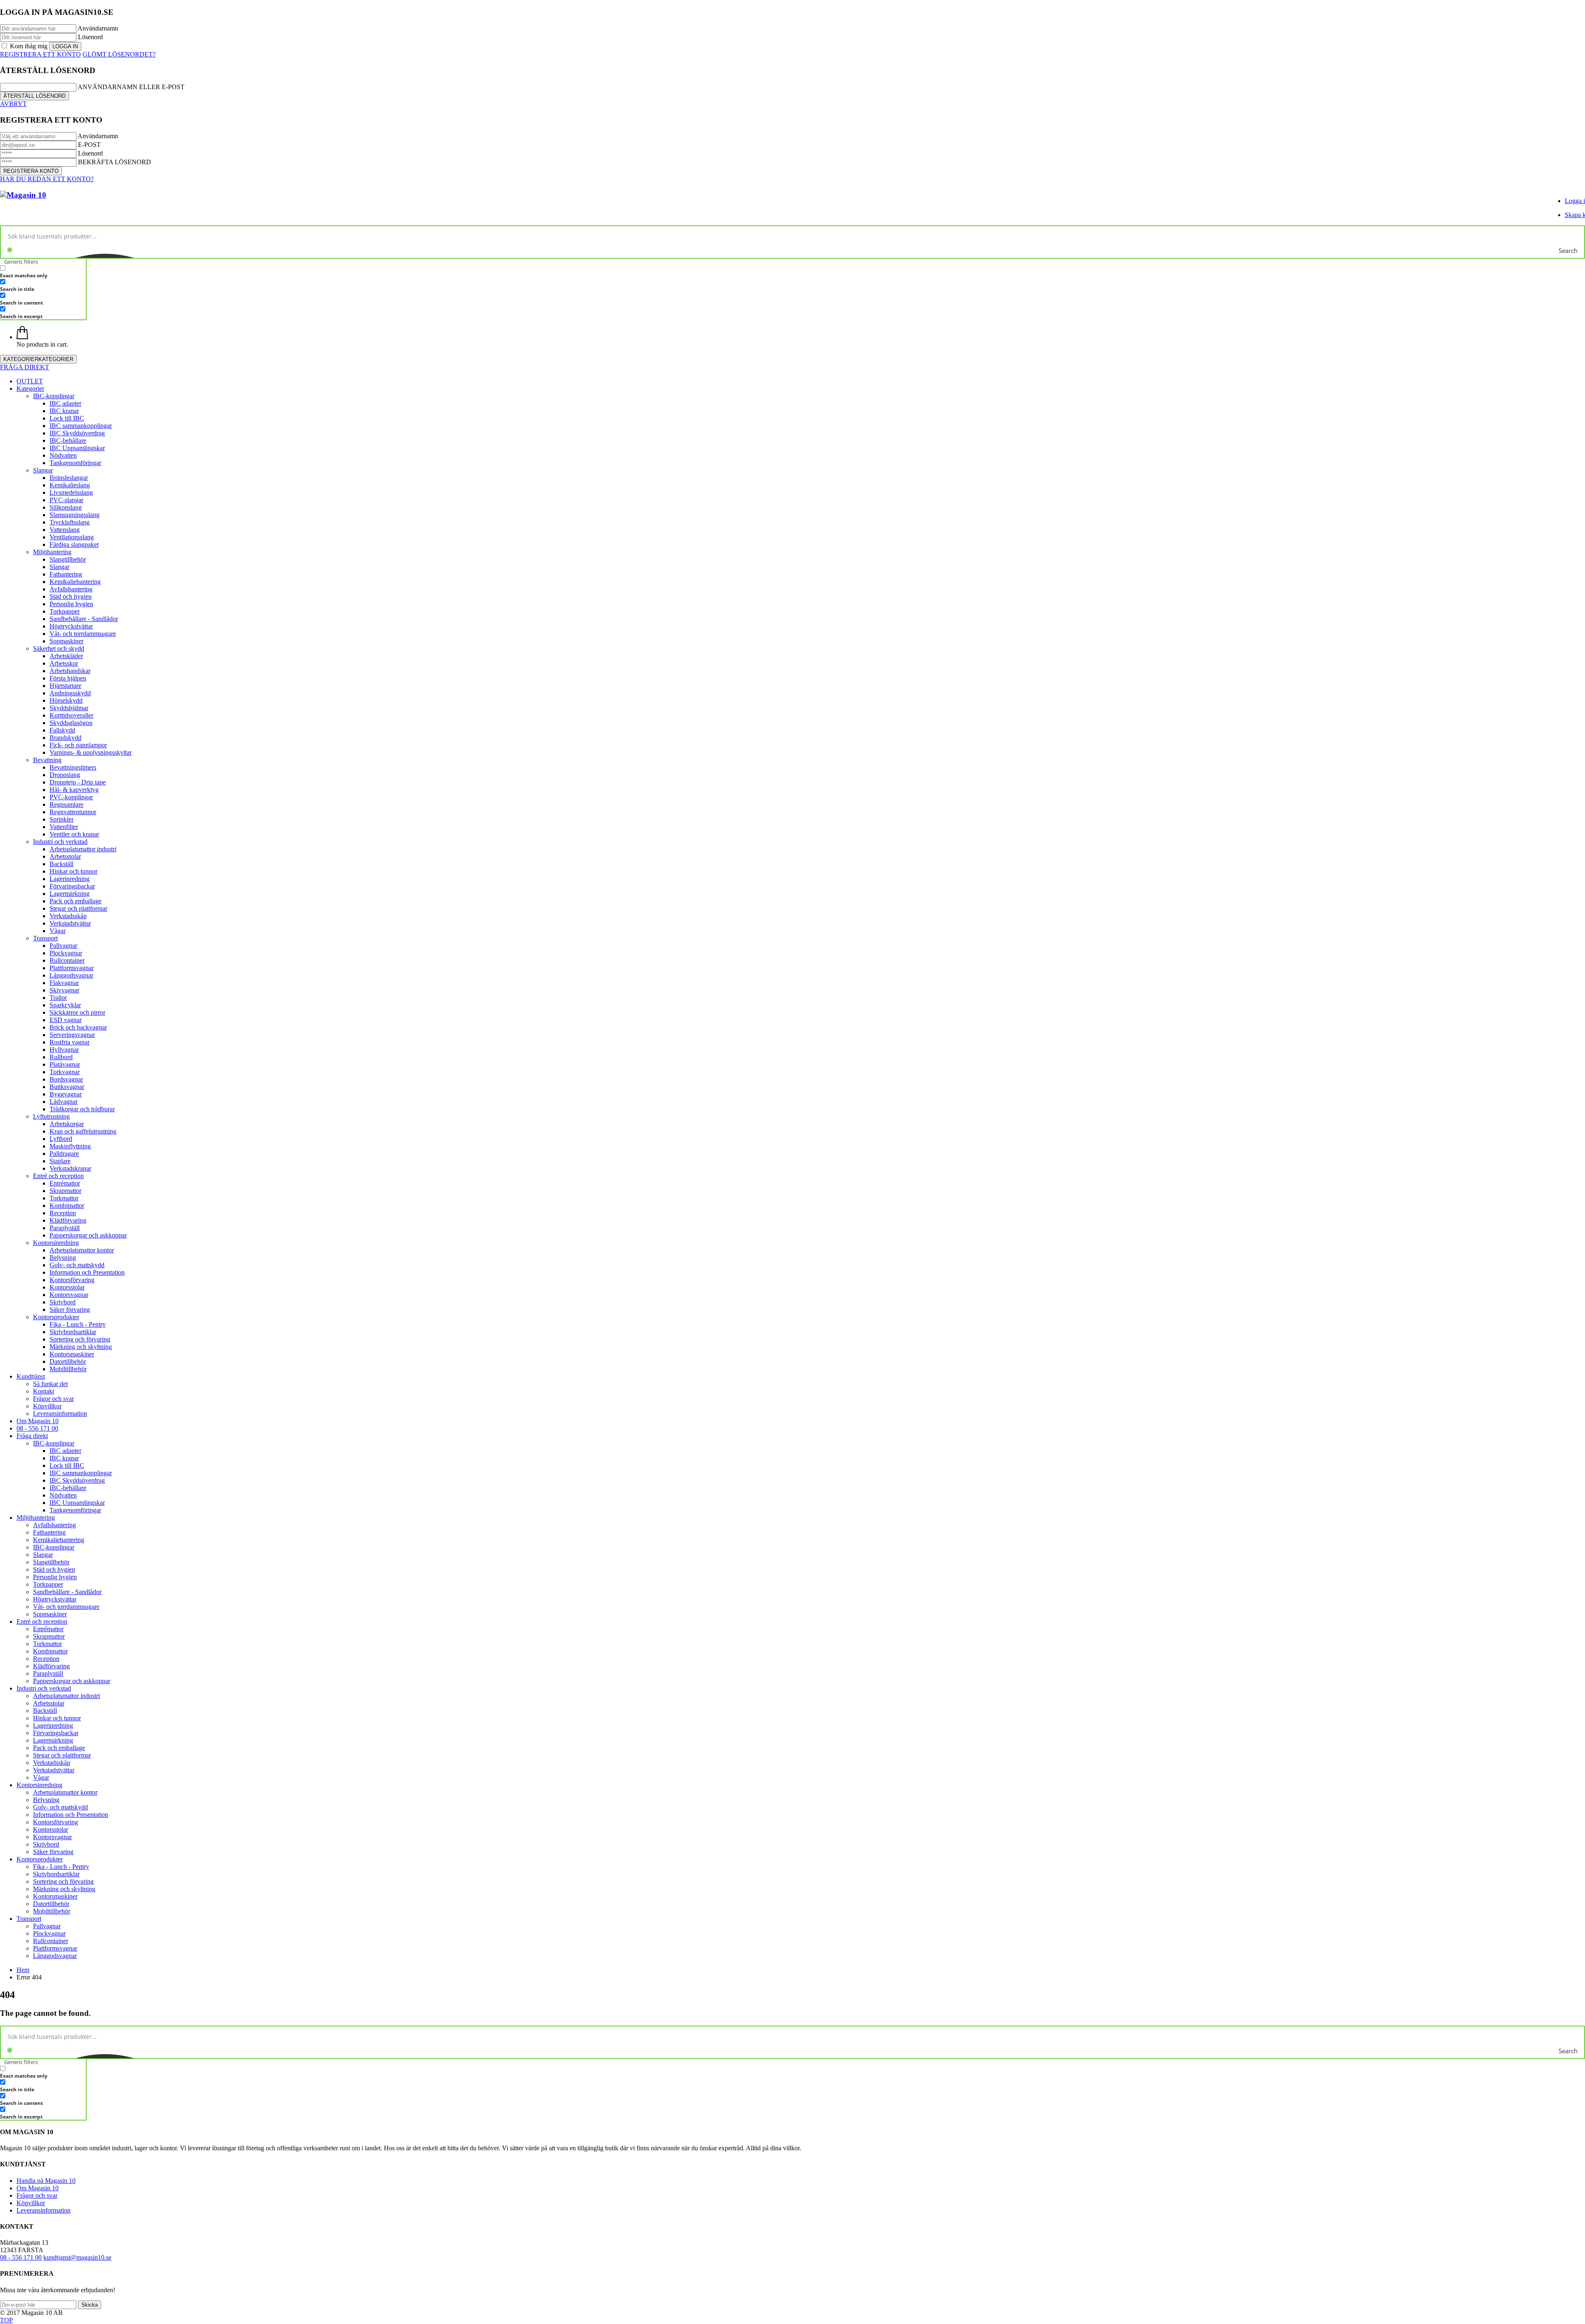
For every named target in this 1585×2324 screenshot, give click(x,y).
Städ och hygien (71, 596)
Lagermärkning (70, 894)
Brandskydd (65, 738)
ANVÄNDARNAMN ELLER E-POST (131, 87)
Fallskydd (62, 730)
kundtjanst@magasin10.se (77, 2257)
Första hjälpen (68, 678)
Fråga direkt (32, 1436)
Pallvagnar (63, 946)
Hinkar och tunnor (73, 871)
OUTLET (30, 381)
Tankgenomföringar (75, 463)
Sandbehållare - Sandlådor (84, 619)
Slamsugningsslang (75, 515)
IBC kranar (64, 411)
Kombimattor (67, 1206)
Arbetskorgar (67, 1124)
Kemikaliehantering (75, 582)
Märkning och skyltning (81, 1347)
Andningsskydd (70, 693)
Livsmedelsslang (71, 492)
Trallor (58, 998)
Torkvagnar (65, 1072)
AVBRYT (13, 104)
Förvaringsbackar (72, 886)
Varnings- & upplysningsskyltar (91, 752)
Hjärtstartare (65, 686)
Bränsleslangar (69, 478)
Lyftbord (61, 1139)
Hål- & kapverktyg (74, 790)
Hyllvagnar (64, 1050)
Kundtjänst (31, 1376)
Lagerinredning (70, 879)
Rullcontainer (67, 960)
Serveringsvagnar (72, 1035)
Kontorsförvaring (72, 1280)
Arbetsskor (64, 663)
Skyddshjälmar (69, 708)
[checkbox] (41, 272)
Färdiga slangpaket (74, 544)
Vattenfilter (64, 827)
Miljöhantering (52, 552)
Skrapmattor (65, 1191)
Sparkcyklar (65, 1005)
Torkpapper (65, 611)
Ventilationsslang (72, 537)
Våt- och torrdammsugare (83, 634)
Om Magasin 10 (38, 1421)
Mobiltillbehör (68, 1369)
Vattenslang (65, 530)
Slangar (43, 470)
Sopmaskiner (66, 641)
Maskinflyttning (70, 1146)
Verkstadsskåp (68, 916)
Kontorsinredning (56, 1243)
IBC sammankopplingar (81, 426)
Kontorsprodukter (56, 1317)
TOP (6, 2320)
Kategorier (30, 389)
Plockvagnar (66, 953)
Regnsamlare (66, 804)
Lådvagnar (64, 1102)
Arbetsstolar (65, 856)
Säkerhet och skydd (59, 648)
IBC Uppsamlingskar (77, 448)
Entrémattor (65, 1183)
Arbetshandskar (70, 671)
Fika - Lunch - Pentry (78, 1324)
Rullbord (61, 1057)
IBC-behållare (68, 440)
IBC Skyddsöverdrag (77, 433)
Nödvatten (63, 455)
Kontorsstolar (67, 1287)
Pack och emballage (76, 901)
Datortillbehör (68, 1362)
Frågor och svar (53, 1399)
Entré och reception (58, 1176)
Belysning (63, 1258)
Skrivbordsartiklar (73, 1332)
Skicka (90, 2305)
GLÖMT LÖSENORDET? (119, 54)
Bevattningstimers (73, 767)
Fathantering (66, 574)
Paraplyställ (65, 1228)
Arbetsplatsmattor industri (83, 849)
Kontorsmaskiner (72, 1354)
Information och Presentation (87, 1272)
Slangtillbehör (68, 559)
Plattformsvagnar (72, 968)
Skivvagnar (64, 990)
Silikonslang (66, 507)
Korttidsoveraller (71, 715)
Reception (63, 1213)
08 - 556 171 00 (37, 1428)
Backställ (62, 864)
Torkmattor (64, 1198)
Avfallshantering (71, 589)
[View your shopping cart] (22, 337)
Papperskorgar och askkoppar (88, 1235)
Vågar (58, 931)
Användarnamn (98, 28)
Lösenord (90, 37)
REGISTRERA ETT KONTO (40, 54)
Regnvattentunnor (73, 812)
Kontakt (44, 1391)
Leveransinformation (60, 1414)
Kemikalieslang (70, 485)
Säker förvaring (70, 1310)
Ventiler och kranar (74, 834)
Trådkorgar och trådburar (82, 1109)
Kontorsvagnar (69, 1295)
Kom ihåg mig (29, 46)
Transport (45, 938)
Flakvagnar (64, 983)
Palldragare (64, 1154)
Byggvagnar (66, 1094)
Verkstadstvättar (70, 923)
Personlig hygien (71, 604)
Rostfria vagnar (70, 1042)
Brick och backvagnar (78, 1027)
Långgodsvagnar (71, 975)
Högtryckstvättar (71, 626)
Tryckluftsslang (70, 522)
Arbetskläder (66, 656)
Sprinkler (62, 819)
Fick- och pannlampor (78, 745)
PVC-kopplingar (71, 797)
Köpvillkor (47, 1406)
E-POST (89, 145)
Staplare (60, 1161)
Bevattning (47, 760)
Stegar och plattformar (78, 908)
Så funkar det (50, 1384)
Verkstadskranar (70, 1168)
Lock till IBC (67, 418)
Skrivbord (63, 1302)
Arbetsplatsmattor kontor (82, 1250)
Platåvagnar (65, 1064)
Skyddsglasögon (71, 723)
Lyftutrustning (51, 1116)
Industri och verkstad (60, 842)
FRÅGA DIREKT (25, 367)
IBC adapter (65, 403)
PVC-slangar (66, 500)
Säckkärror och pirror (77, 1012)
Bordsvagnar (66, 1079)
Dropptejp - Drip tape (78, 782)
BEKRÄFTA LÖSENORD (115, 162)
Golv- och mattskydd (77, 1265)
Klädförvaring (68, 1220)
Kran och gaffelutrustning (83, 1131)
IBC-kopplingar (54, 396)
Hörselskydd (66, 700)
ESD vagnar (66, 1020)
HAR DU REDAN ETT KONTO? (47, 179)
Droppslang (65, 775)
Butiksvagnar (67, 1087)
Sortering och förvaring (80, 1339)
